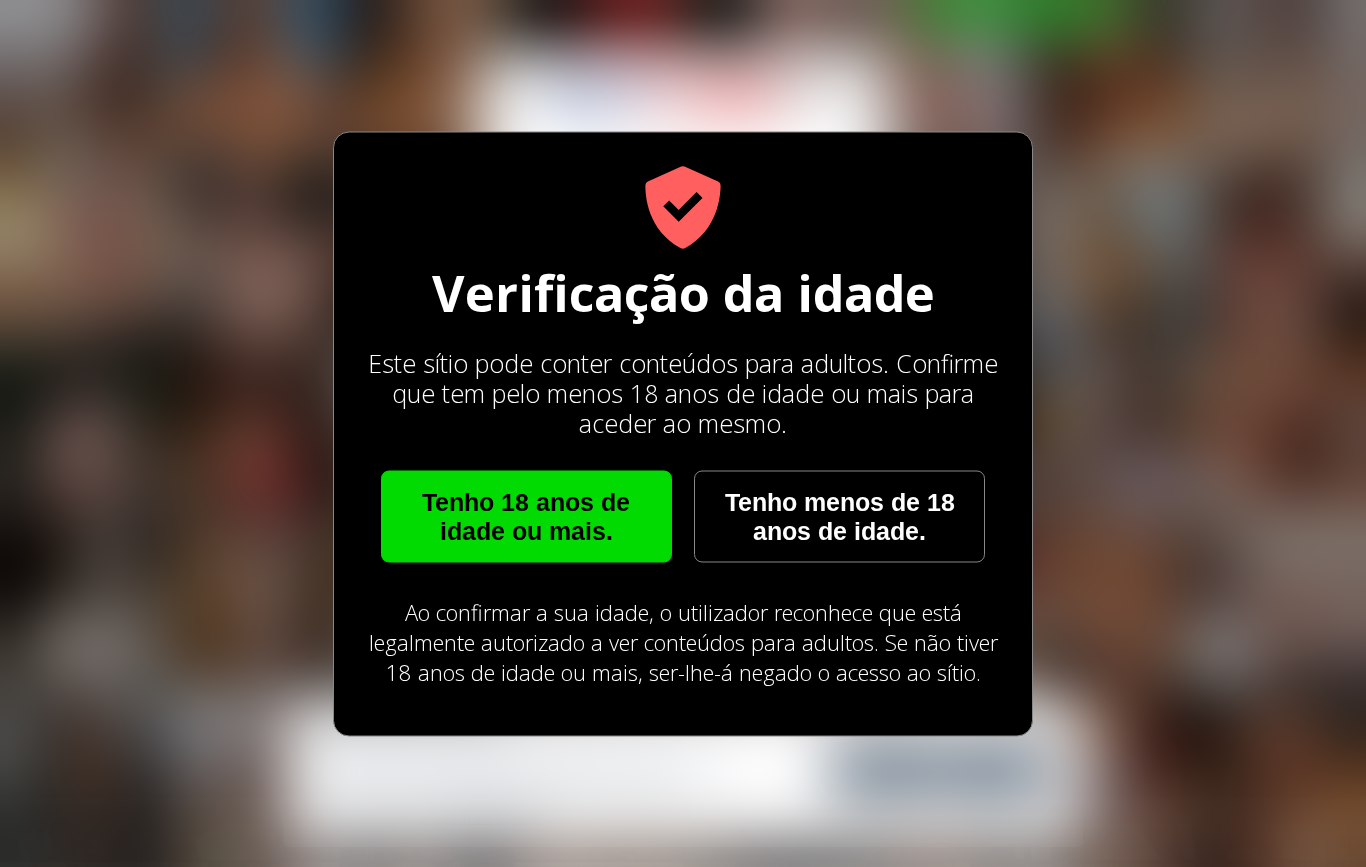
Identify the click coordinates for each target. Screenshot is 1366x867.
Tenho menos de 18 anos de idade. (840, 515)
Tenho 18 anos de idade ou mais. (526, 515)
